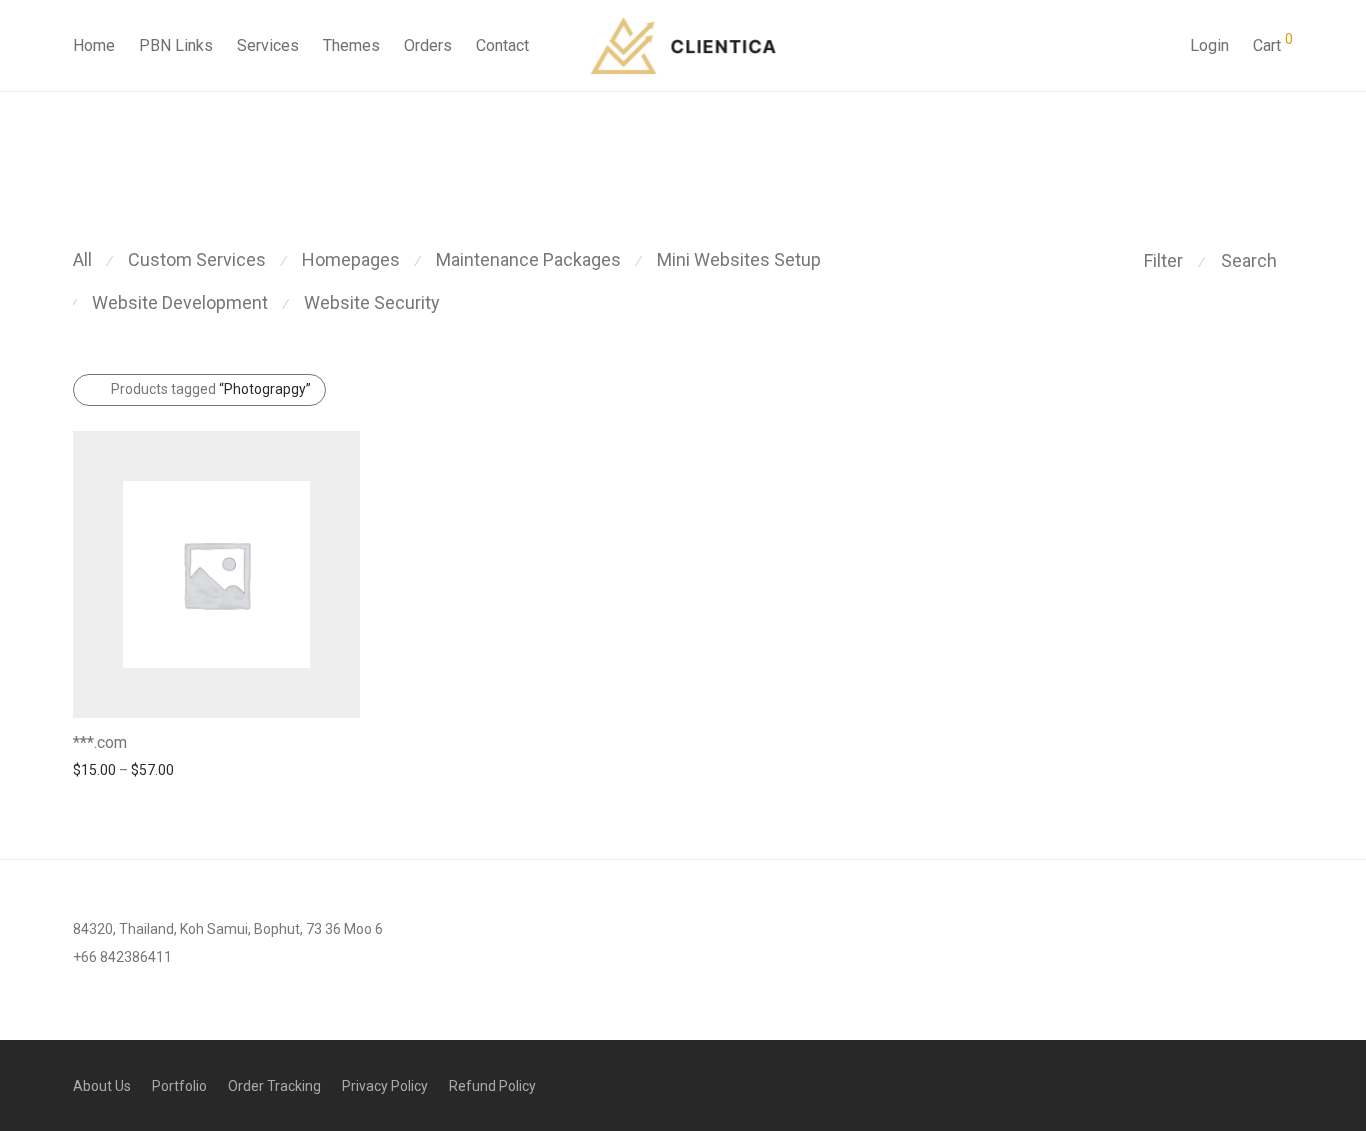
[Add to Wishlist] (350, 740)
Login (1209, 45)
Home (94, 45)
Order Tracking (274, 1086)
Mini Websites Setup (739, 259)
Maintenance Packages (528, 259)
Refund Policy (492, 1086)
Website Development (180, 302)
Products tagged (211, 389)
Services (268, 45)
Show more (99, 769)
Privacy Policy (385, 1086)
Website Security (372, 302)
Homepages (351, 259)
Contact (502, 45)
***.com (100, 742)
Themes (351, 45)
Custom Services (197, 259)
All (82, 259)
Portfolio (179, 1086)
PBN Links (176, 45)
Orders (428, 45)
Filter (1163, 260)
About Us (102, 1086)
